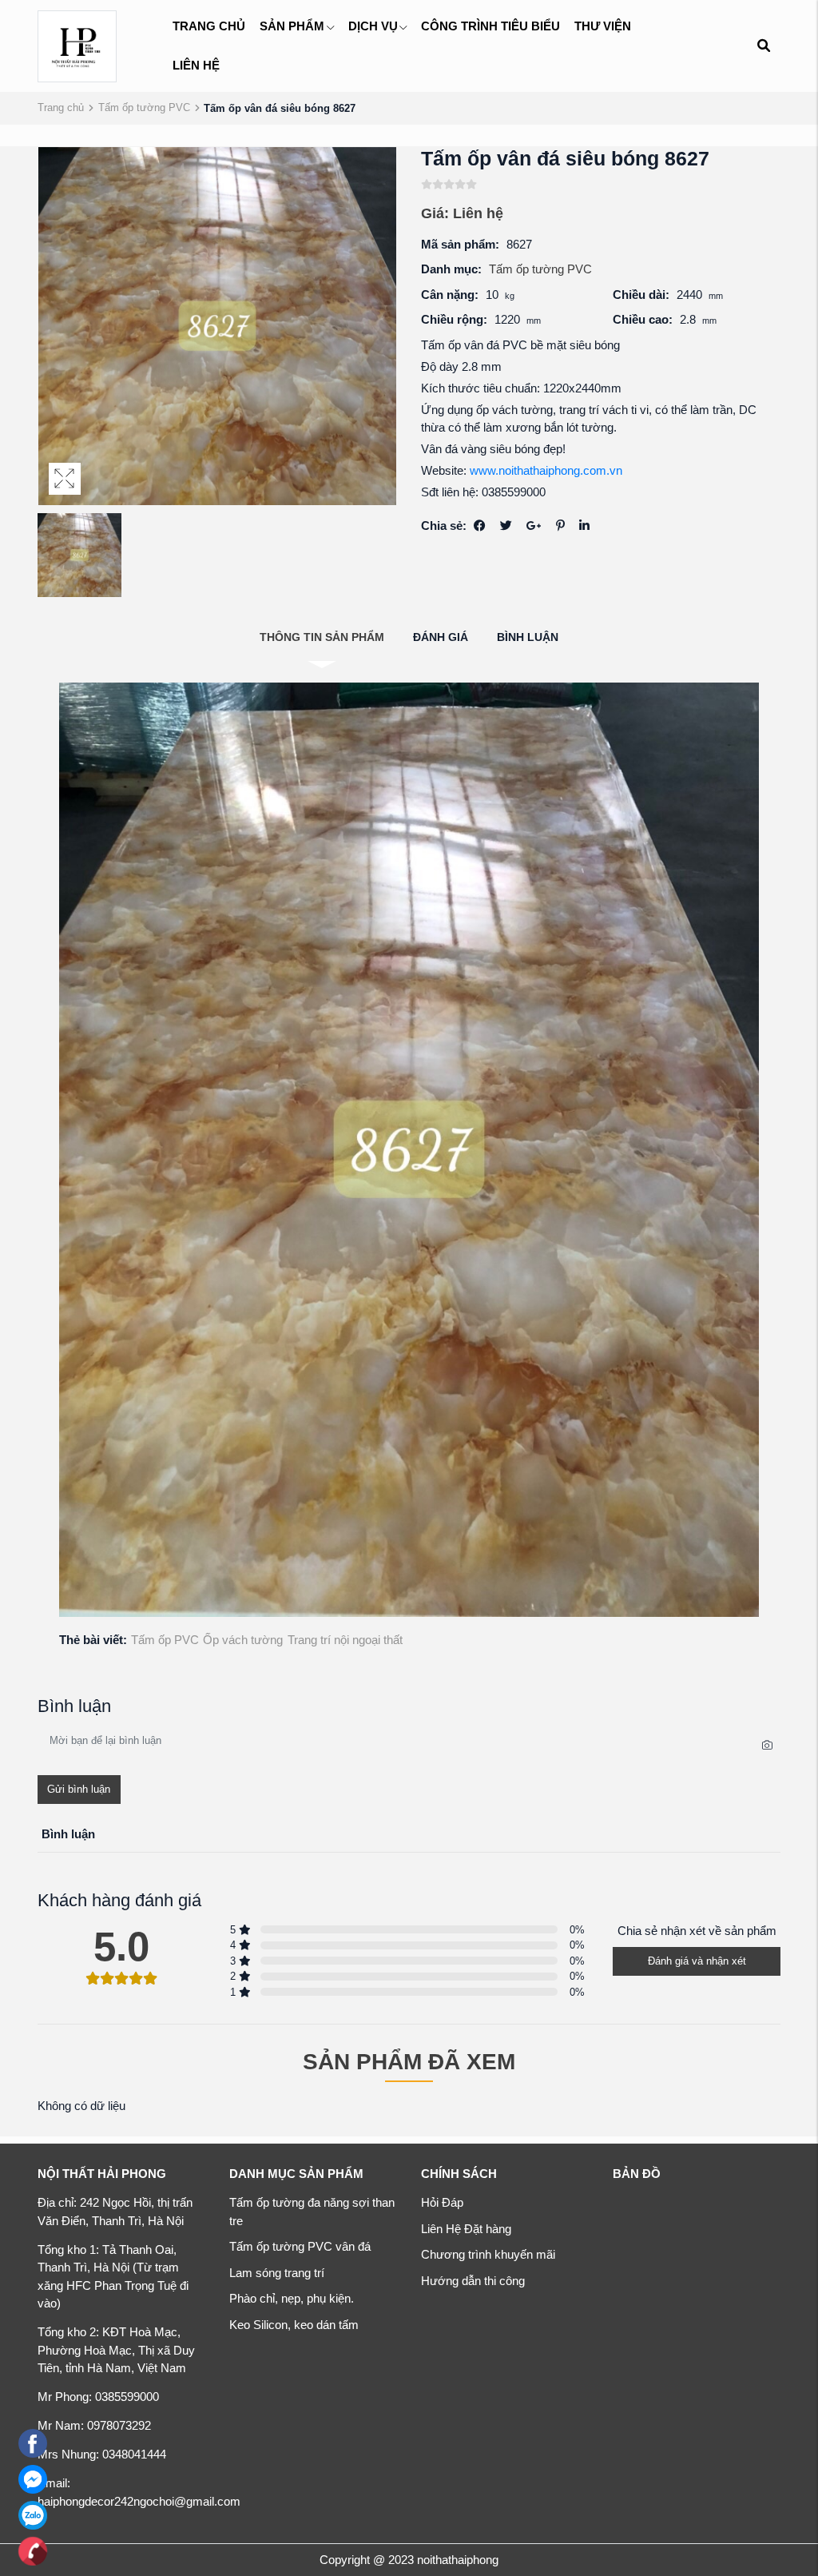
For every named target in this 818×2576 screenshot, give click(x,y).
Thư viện (603, 26)
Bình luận (528, 637)
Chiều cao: (643, 319)
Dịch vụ (373, 26)
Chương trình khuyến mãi (488, 2254)
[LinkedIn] (584, 526)
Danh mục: (451, 269)
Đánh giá (441, 637)
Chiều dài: (641, 295)
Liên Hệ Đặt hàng (466, 2229)
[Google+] (534, 526)
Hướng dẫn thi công (473, 2281)
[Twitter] (506, 526)
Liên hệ (196, 65)
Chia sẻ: (444, 526)
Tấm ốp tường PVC (144, 107)
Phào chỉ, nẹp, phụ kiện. (292, 2298)
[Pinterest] (560, 526)
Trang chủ (209, 26)
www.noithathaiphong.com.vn (546, 470)
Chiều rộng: (454, 319)
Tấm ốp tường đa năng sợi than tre (312, 2212)
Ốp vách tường (243, 1640)
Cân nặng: (450, 295)
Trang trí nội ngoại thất (345, 1640)
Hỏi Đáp (442, 2202)
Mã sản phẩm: (460, 244)
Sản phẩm (292, 26)
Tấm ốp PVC (165, 1640)
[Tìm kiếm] (763, 46)
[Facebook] (480, 526)
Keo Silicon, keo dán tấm (294, 2325)
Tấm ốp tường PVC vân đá (300, 2246)
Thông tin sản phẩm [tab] (322, 637)
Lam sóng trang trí (277, 2273)
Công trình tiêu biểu (490, 26)
